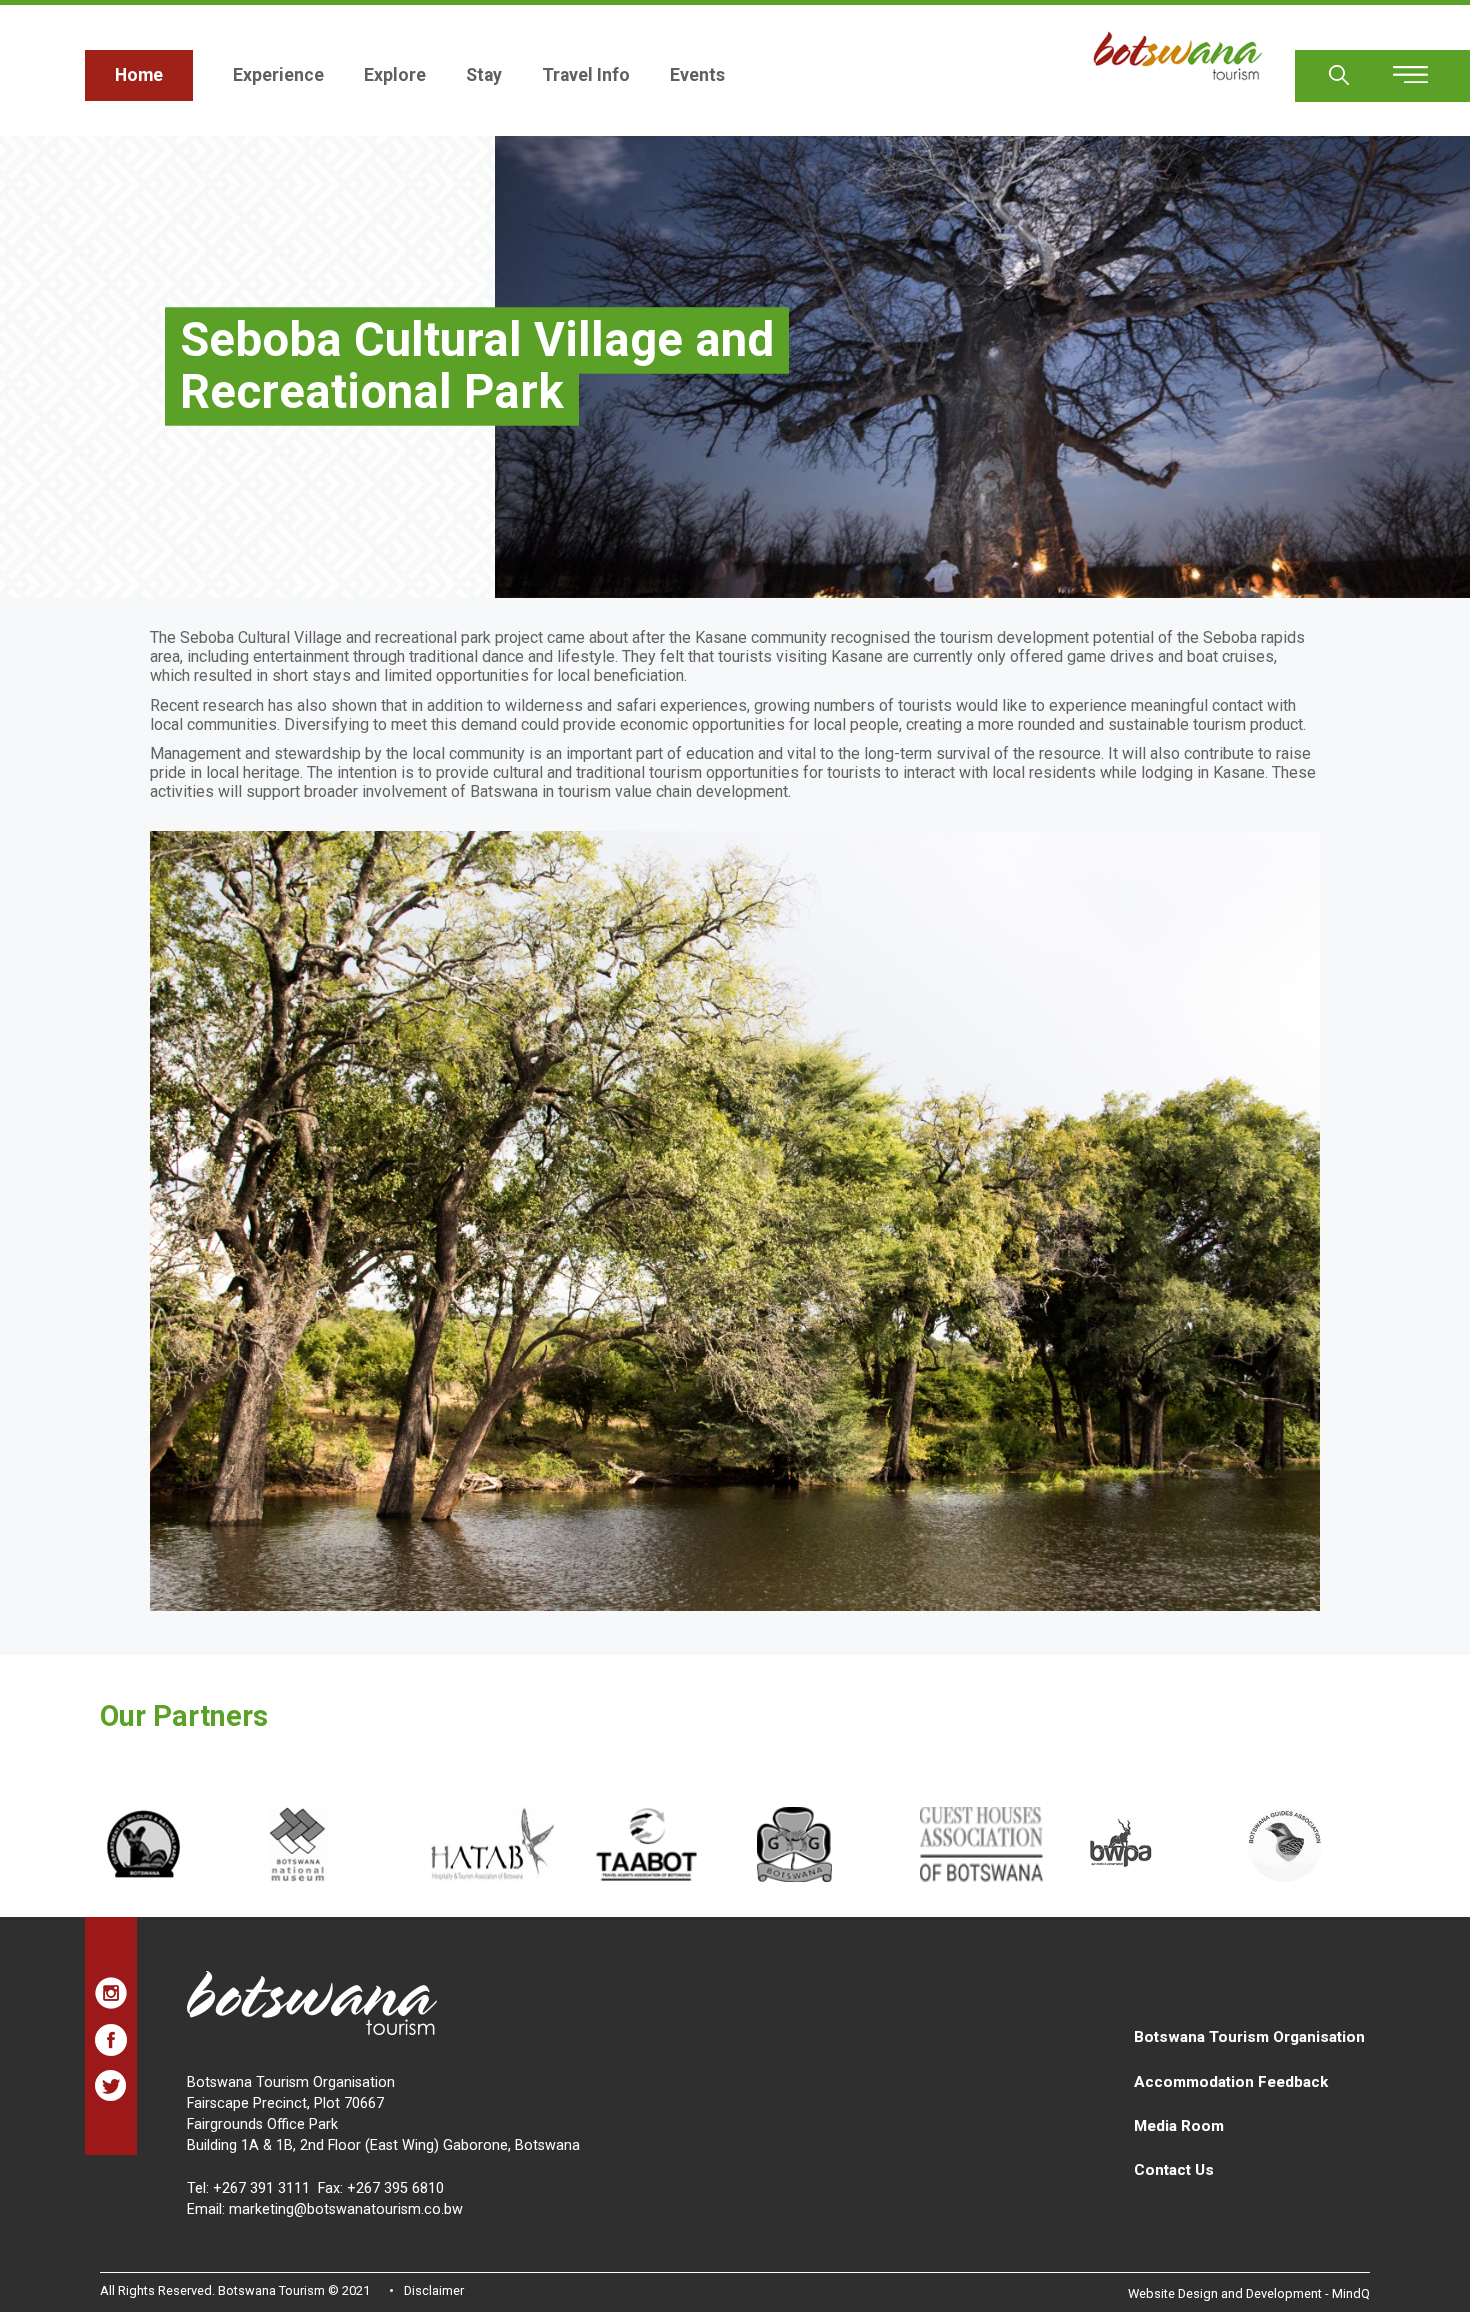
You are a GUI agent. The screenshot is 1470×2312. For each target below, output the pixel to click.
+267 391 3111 (261, 2188)
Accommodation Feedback (1231, 2082)
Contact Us (1174, 2170)
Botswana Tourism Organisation (1249, 2037)
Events (697, 75)
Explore (395, 75)
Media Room (1179, 2126)
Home (139, 75)
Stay (484, 75)
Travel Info (586, 75)
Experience (278, 75)
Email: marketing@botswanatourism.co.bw (325, 2209)
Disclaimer (434, 2290)
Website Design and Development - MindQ (1249, 2293)
